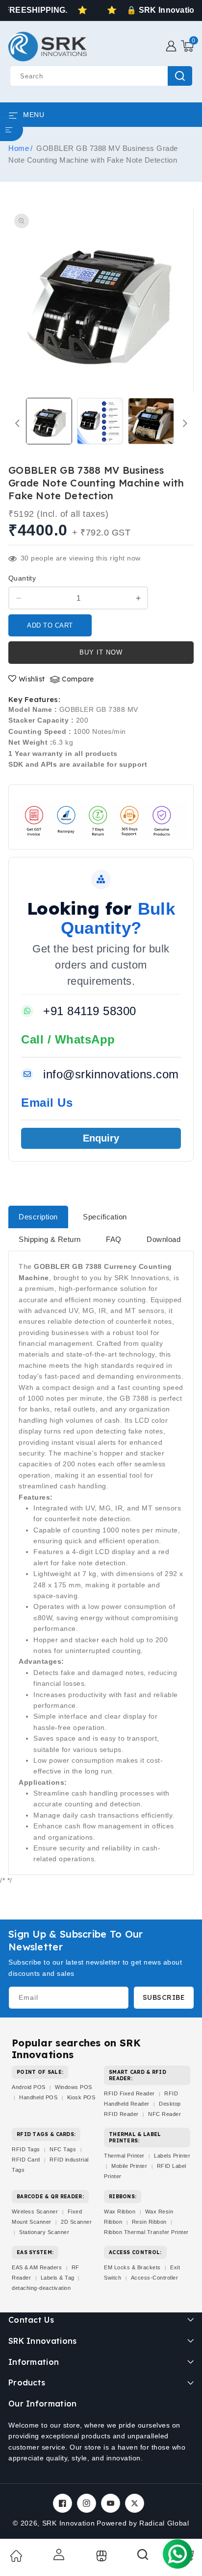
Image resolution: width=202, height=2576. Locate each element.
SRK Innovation (69, 2523)
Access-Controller (155, 2278)
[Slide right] (185, 423)
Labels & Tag (59, 2278)
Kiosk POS (81, 2097)
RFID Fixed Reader (129, 2093)
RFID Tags (26, 2149)
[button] (187, 46)
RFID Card (26, 2160)
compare (78, 679)
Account (58, 2554)
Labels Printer (172, 2156)
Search (180, 76)
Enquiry (101, 1138)
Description (38, 1217)
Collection (100, 2556)
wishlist (32, 679)
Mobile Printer (129, 2166)
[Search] (143, 2558)
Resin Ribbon (149, 2222)
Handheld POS (38, 2097)
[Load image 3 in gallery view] (151, 421)
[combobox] (101, 76)
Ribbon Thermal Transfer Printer (146, 2232)
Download (164, 1239)
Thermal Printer (124, 2156)
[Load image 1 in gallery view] (49, 421)
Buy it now (101, 652)
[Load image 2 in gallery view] (100, 421)
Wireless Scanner (35, 2211)
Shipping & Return (50, 1239)
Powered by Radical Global (143, 2523)
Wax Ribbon (120, 2211)
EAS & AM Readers (37, 2267)
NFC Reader (164, 2114)
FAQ (114, 1239)
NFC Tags (63, 2149)
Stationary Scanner (44, 2232)
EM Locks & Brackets (132, 2267)
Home (19, 148)
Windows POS (74, 2087)
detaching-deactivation (41, 2288)
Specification (105, 1217)
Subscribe (164, 1997)
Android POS (29, 2087)
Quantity (22, 578)
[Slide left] (17, 423)
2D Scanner (76, 2222)
